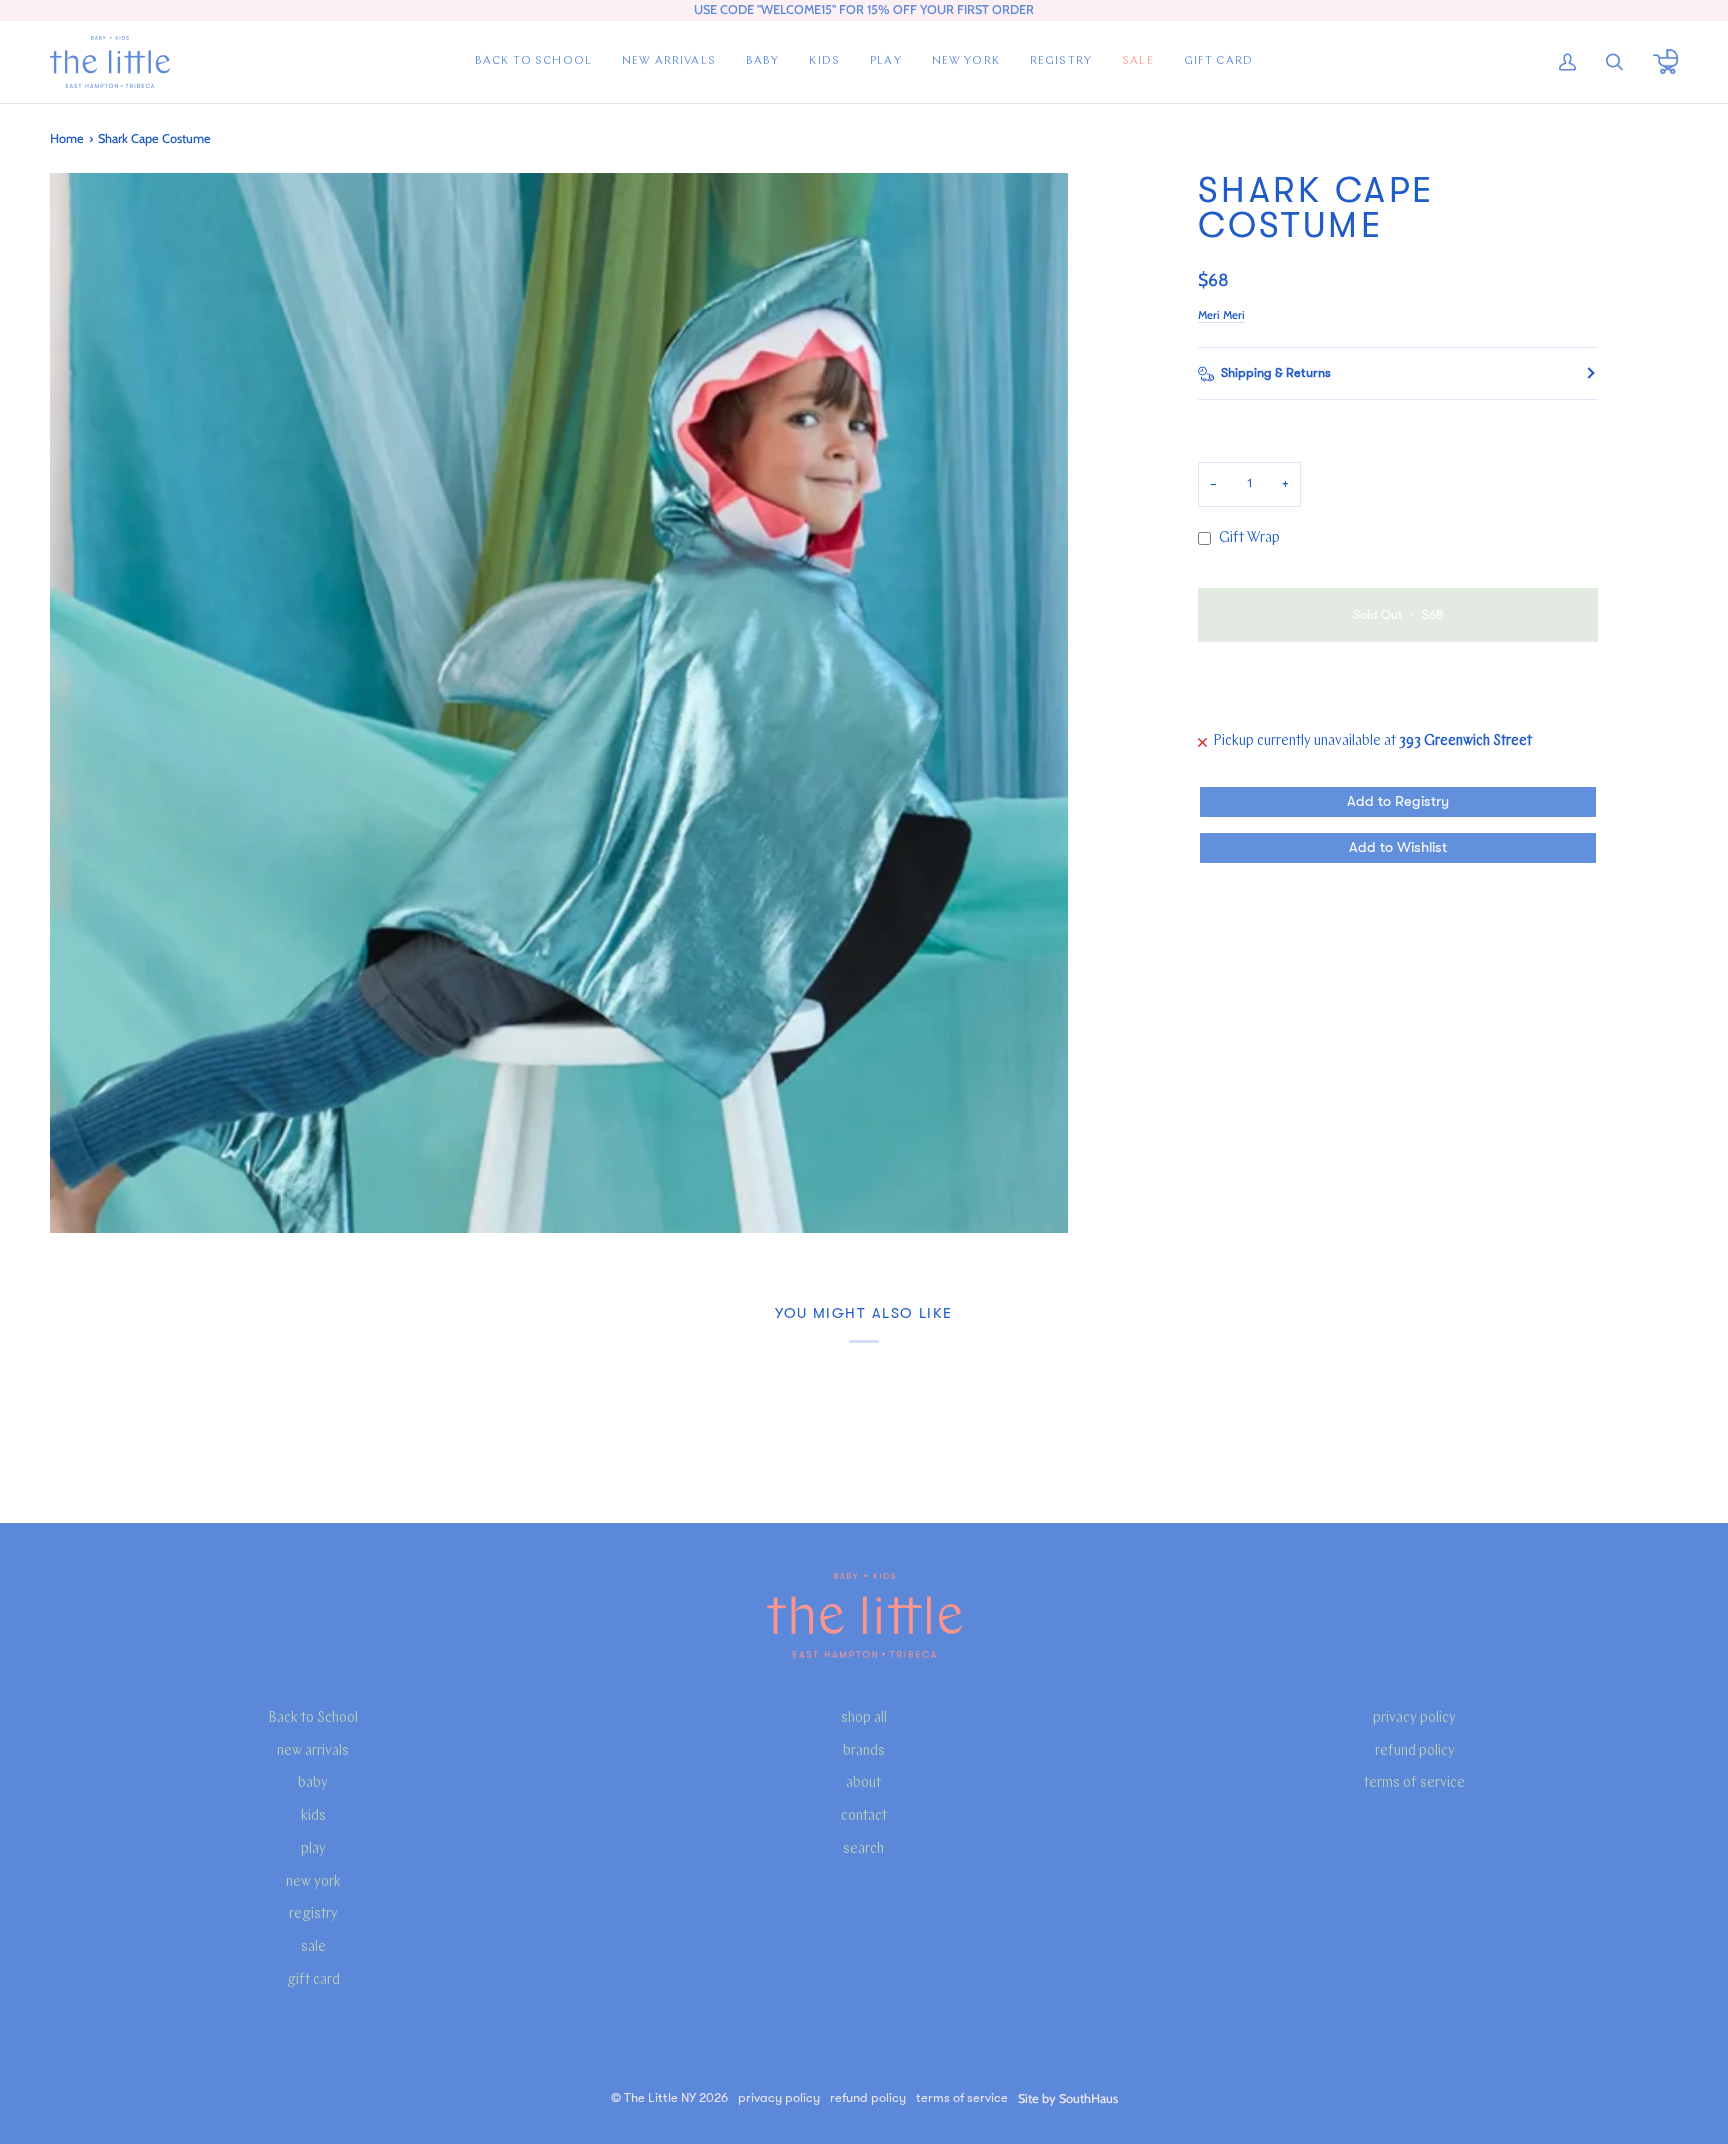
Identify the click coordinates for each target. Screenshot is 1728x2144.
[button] (763, 62)
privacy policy (1414, 1718)
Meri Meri (1221, 315)
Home (67, 138)
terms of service (1414, 1783)
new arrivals (313, 1751)
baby (313, 1783)
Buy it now (1397, 684)
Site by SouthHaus (1068, 2098)
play (313, 1849)
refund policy (1415, 1751)
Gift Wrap (1249, 538)
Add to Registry (1398, 801)
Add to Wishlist (1398, 847)
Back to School (313, 1718)
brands (864, 1751)
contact (864, 1816)
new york (313, 1882)
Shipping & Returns (1276, 373)
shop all (864, 1718)
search (863, 1849)
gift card (313, 1980)
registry (313, 1914)
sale (313, 1947)
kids (313, 1816)
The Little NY (660, 2098)
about (863, 1783)
